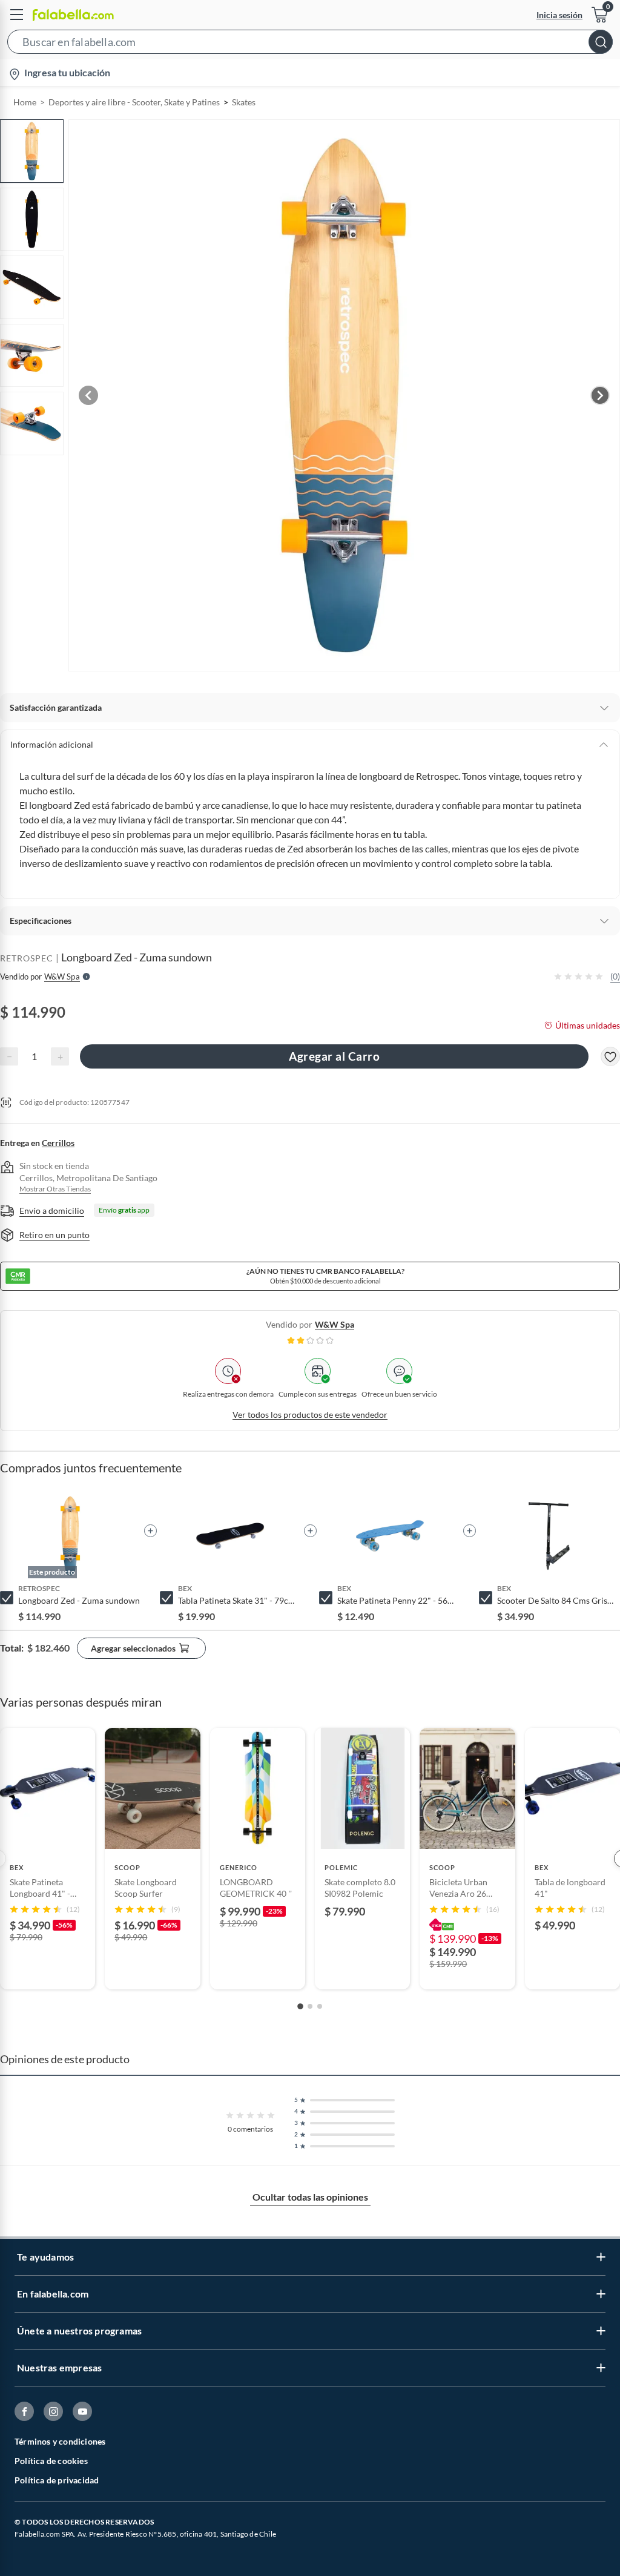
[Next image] (600, 395)
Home (25, 102)
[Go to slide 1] (300, 2006)
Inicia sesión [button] (559, 15)
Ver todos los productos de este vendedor (310, 1415)
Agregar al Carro (334, 1056)
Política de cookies (51, 2461)
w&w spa (335, 1324)
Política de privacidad (57, 2480)
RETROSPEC (27, 958)
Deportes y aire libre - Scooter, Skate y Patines (134, 102)
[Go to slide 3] (320, 2006)
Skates (244, 102)
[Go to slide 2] (310, 2006)
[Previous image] (88, 395)
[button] (310, 44)
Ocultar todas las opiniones (310, 2197)
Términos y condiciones (60, 2441)
